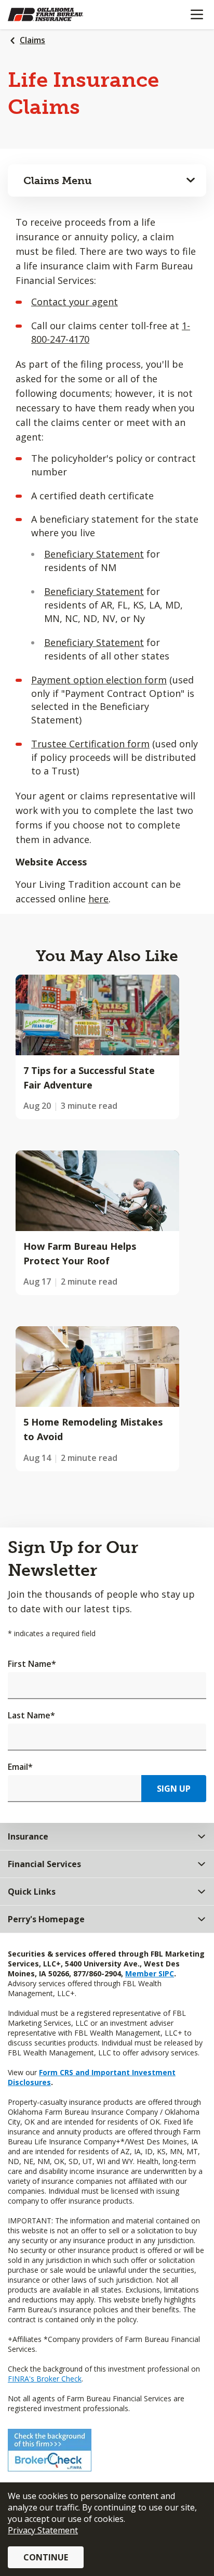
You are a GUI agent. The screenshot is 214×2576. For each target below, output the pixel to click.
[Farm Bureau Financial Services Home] (61, 15)
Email (20, 1767)
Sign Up (174, 1789)
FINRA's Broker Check (45, 2379)
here (98, 899)
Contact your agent (75, 302)
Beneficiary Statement (94, 554)
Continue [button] (46, 2557)
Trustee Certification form (90, 744)
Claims (32, 40)
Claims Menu (58, 180)
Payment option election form (99, 680)
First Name (32, 1664)
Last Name (31, 1715)
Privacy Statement (43, 2530)
